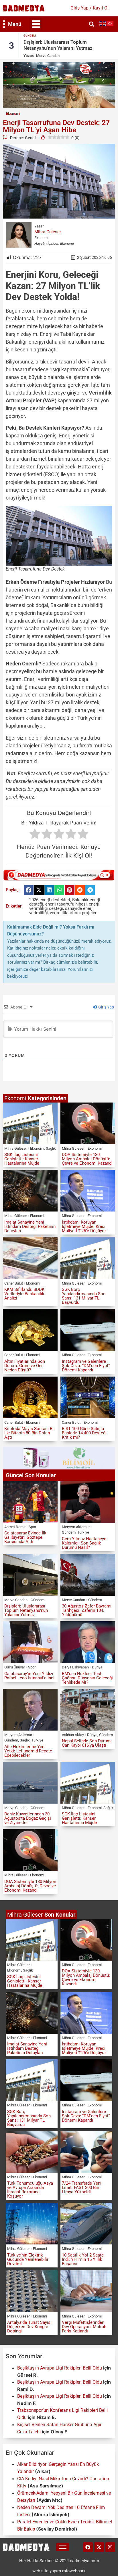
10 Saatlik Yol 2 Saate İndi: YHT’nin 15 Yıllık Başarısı (83, 2259)
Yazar (39, 226)
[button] (36, 24)
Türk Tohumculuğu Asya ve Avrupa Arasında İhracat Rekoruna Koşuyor (30, 2190)
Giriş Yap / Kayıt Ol (90, 8)
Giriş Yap (106, 1007)
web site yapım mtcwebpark (59, 2571)
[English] (103, 23)
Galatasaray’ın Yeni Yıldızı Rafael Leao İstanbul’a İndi (29, 1676)
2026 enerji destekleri (50, 900)
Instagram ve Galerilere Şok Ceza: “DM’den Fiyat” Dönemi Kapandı (86, 1366)
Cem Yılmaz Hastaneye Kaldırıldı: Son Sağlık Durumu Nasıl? (84, 1543)
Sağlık (51, 1148)
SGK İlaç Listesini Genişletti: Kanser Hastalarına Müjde (22, 1159)
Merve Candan (48, 56)
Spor (32, 1527)
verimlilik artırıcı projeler (73, 913)
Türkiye (83, 1532)
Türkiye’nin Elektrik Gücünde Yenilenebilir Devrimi (28, 2259)
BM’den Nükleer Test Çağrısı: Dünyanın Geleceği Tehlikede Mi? (87, 1678)
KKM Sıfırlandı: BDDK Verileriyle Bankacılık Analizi (24, 1294)
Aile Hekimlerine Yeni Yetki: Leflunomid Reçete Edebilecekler (28, 1751)
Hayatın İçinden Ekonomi (54, 243)
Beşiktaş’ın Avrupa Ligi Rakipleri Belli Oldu (60, 2368)
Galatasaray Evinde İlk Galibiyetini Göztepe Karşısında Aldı (25, 1537)
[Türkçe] (110, 23)
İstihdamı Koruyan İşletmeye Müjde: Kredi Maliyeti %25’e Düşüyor (84, 1226)
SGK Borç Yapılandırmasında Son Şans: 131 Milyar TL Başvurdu (84, 1296)
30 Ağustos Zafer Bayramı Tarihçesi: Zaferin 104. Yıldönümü (87, 1610)
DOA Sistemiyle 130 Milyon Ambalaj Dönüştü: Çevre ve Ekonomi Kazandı (87, 1159)
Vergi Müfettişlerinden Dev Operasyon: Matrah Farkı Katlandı (84, 2327)
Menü (15, 24)
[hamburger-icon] (63, 2547)
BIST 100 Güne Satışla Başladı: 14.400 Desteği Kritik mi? (84, 1433)
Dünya (97, 1667)
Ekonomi (41, 238)
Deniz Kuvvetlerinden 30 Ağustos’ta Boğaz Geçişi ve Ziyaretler (28, 1818)
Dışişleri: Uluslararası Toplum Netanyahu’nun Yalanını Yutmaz (58, 45)
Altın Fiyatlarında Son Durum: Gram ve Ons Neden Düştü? (25, 1366)
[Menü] (4, 24)
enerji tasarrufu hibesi (66, 904)
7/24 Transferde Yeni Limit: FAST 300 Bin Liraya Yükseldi (82, 2188)
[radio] (35, 835)
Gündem (30, 36)
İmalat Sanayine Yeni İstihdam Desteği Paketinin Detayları (30, 1226)
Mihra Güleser (48, 232)
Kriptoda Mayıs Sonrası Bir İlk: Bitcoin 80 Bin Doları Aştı (30, 1433)
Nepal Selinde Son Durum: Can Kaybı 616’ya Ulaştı (87, 1743)
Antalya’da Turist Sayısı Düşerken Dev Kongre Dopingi (29, 2327)
